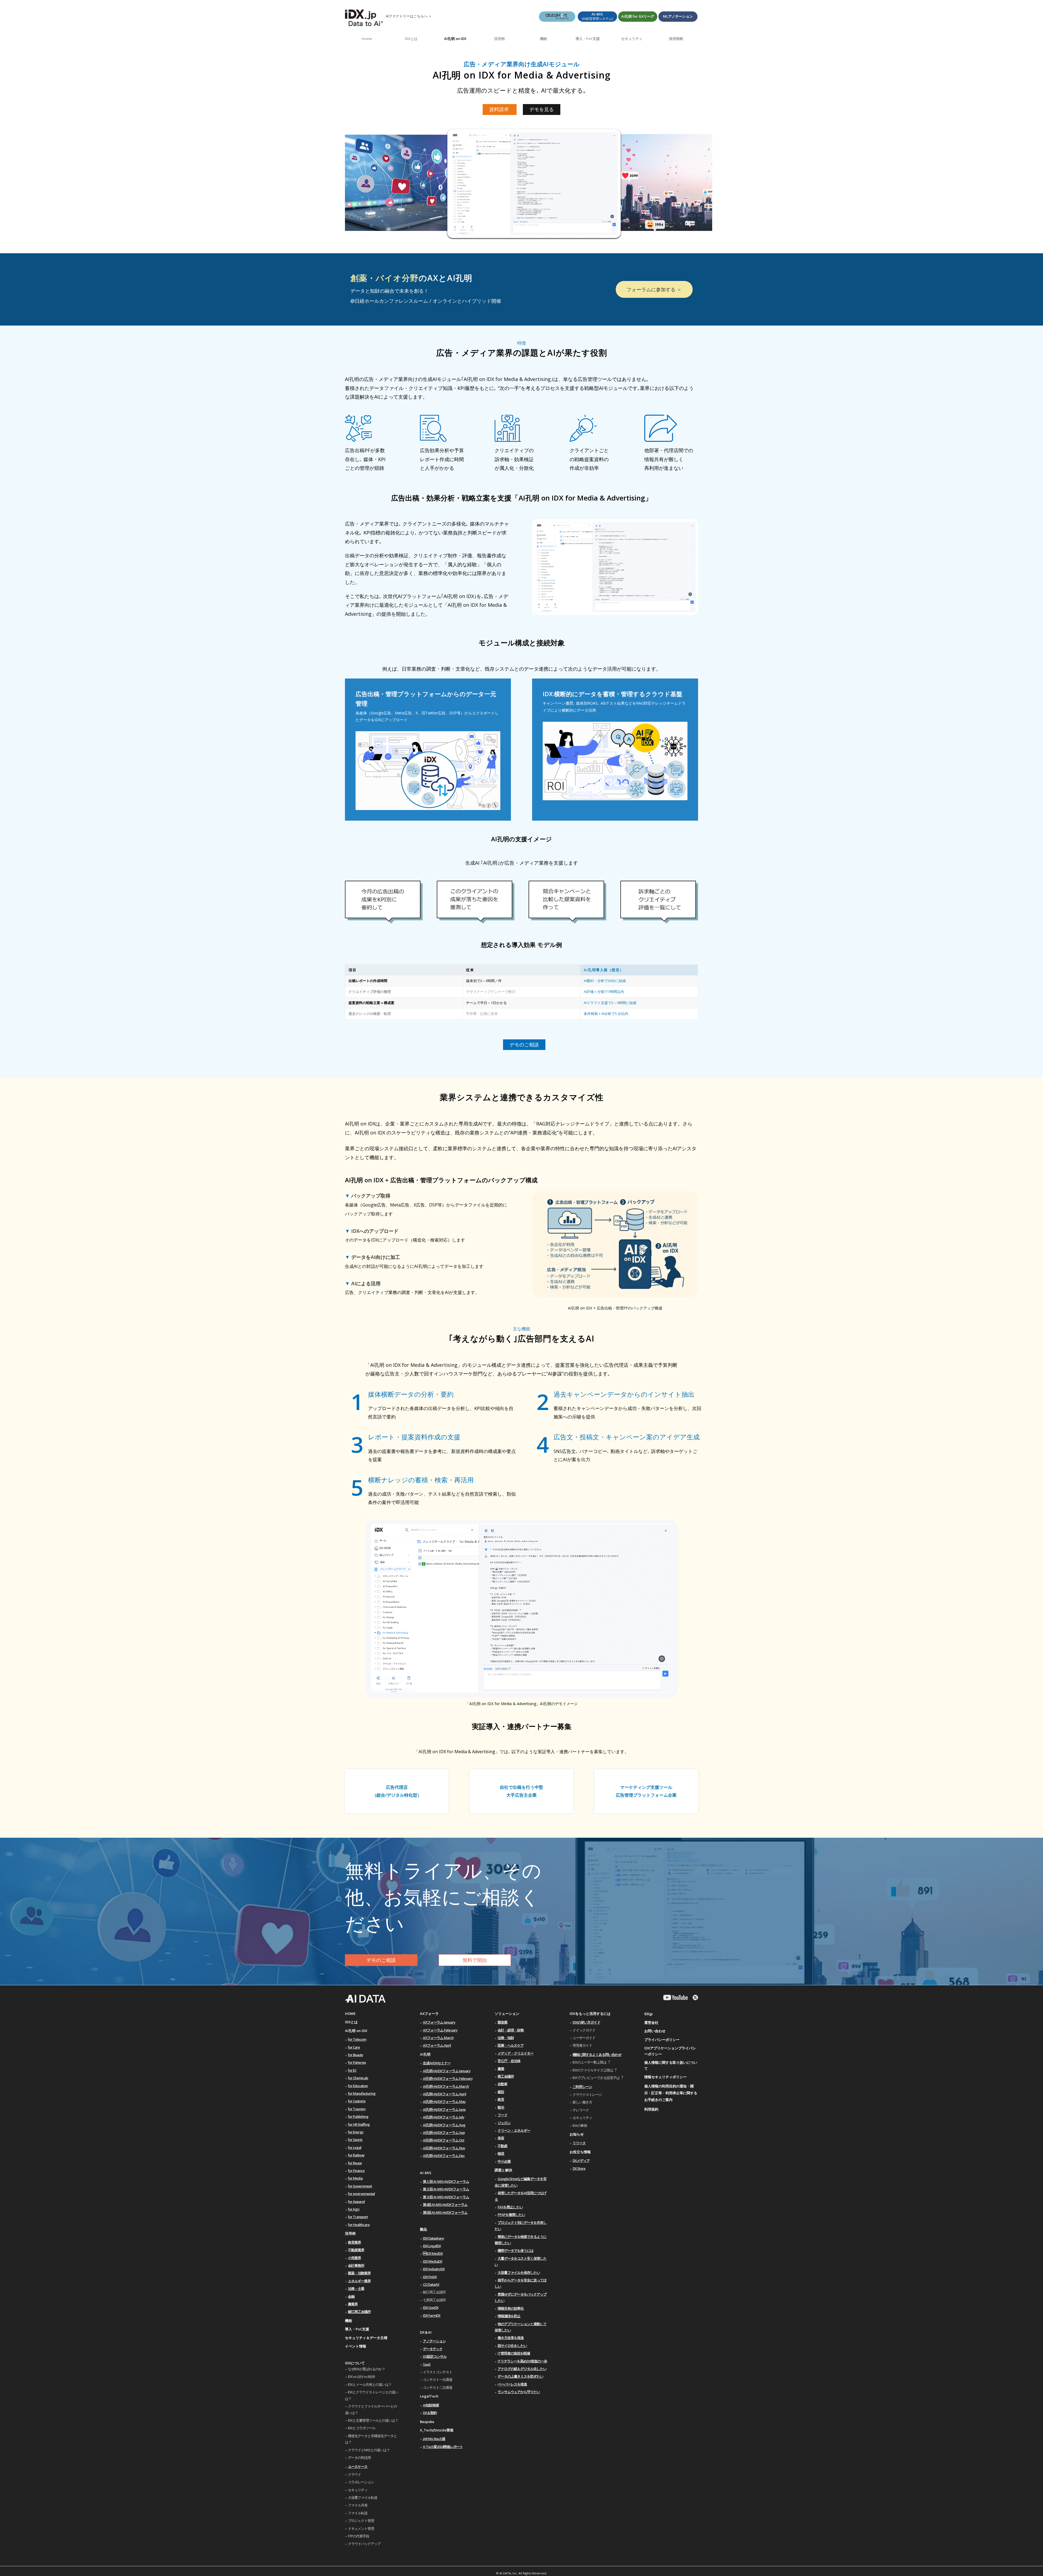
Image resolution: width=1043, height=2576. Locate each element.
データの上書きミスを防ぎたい (520, 2376)
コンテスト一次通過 (438, 2380)
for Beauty (356, 2055)
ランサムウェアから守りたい (519, 2392)
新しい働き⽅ (582, 2102)
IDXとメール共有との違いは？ (370, 2384)
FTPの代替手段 (359, 2536)
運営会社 (651, 2022)
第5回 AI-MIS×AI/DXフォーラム (445, 2212)
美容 (501, 2138)
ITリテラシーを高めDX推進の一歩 (522, 2361)
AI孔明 (425, 2054)
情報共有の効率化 (511, 2308)
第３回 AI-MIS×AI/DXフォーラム (446, 2197)
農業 (501, 2069)
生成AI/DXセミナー (437, 2063)
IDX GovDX (431, 2308)
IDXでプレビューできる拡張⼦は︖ (598, 2078)
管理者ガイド (582, 2045)
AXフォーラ (429, 2014)
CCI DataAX (431, 2284)
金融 (351, 2296)
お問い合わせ (655, 2031)
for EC (352, 2070)
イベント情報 (356, 2346)
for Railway (356, 2155)
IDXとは (351, 2022)
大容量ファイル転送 (363, 2497)
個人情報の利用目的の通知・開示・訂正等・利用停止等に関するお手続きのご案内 (671, 2093)
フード (502, 2115)
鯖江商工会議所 (359, 2312)
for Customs (357, 2101)
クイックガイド (584, 2030)
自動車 (502, 2084)
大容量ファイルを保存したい (519, 2272)
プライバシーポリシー (662, 2040)
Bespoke (427, 2422)
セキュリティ (358, 2490)
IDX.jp (648, 2014)
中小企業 (504, 2161)
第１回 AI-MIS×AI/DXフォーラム (446, 2181)
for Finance (356, 2171)
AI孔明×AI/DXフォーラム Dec (444, 2156)
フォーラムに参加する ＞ (654, 289)
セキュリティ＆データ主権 (366, 2338)
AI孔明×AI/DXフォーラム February (448, 2078)
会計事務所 (356, 2265)
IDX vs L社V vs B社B (361, 2377)
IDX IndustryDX (434, 2269)
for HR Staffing (359, 2124)
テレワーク (581, 2110)
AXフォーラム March (438, 2038)
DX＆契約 (430, 2413)
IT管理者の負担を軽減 (514, 2353)
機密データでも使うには (516, 2250)
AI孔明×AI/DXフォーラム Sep (444, 2133)
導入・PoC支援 (357, 2329)
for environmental (361, 2194)
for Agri (354, 2209)
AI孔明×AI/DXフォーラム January (447, 2071)
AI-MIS (426, 2173)
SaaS (427, 2364)
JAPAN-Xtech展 (434, 2439)
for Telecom (357, 2039)
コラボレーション (361, 2482)
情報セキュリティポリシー (665, 2077)
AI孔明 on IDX (356, 2031)
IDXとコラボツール (362, 2428)
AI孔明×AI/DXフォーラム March (446, 2086)
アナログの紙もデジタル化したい (522, 2369)
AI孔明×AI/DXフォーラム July (444, 2117)
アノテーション (434, 2341)
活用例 (350, 2233)
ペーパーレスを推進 (512, 2384)
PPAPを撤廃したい (511, 2215)
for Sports (355, 2140)
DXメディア (581, 2161)
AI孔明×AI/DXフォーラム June (444, 2109)
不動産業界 (356, 2250)
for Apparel (356, 2202)
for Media (355, 2178)
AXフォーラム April (437, 2045)
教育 (501, 2099)
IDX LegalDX (432, 2246)
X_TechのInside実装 (437, 2430)
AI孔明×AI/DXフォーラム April (444, 2094)
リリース (579, 2143)
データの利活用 (359, 2458)
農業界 (353, 2304)
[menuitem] (367, 39)
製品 (423, 2229)
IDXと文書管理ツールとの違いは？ (373, 2420)
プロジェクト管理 (361, 2521)
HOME (350, 2014)
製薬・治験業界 (359, 2273)
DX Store (579, 2168)
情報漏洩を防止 (509, 2316)
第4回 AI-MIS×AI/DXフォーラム (445, 2205)
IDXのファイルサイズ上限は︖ (594, 2070)
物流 (501, 2153)
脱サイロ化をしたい (512, 2346)
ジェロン (504, 2123)
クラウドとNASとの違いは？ (369, 2450)
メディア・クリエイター (516, 2053)
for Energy (356, 2132)
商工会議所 (506, 2076)
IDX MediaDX (433, 2261)
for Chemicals (358, 2078)
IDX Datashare (433, 2238)
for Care (354, 2047)
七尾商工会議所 (434, 2300)
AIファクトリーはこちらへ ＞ (409, 16)
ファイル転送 (358, 2513)
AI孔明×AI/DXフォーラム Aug (444, 2125)
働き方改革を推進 (511, 2338)
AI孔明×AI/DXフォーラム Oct (444, 2140)
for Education (358, 2086)
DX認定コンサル (435, 2356)
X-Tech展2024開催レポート (443, 2447)
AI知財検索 (431, 2405)
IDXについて (355, 2363)
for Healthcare (359, 2225)
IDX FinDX (430, 2277)
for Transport (358, 2217)
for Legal (355, 2147)
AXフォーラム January (439, 2022)
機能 (348, 2321)
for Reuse (355, 2163)
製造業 (502, 2022)
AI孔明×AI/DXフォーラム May (444, 2102)
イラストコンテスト (438, 2372)
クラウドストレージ (587, 2094)
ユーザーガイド (584, 2038)
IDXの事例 (580, 2125)
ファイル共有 (358, 2505)
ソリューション (507, 2014)
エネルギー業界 (359, 2281)
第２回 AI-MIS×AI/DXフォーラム (446, 2189)
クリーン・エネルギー (514, 2130)
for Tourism (357, 2109)
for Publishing (358, 2117)
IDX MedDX (433, 2253)
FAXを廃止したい (510, 2207)
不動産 (502, 2146)
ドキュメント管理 (361, 2528)
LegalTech (429, 2396)
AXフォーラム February (440, 2030)
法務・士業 (356, 2289)
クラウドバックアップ (364, 2544)
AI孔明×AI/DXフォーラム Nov (444, 2148)
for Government (360, 2186)
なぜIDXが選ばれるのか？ (367, 2369)
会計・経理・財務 (511, 2030)
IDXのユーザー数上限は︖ (591, 2062)
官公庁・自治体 (509, 2061)
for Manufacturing (362, 2093)
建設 (501, 2092)
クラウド (354, 2474)
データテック (433, 2349)
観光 (501, 2107)
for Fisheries (357, 2062)
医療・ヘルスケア (511, 2045)
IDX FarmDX (432, 2315)
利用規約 (651, 2109)
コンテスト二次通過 (438, 2387)
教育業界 (354, 2242)
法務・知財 (506, 2038)
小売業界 (354, 2258)
